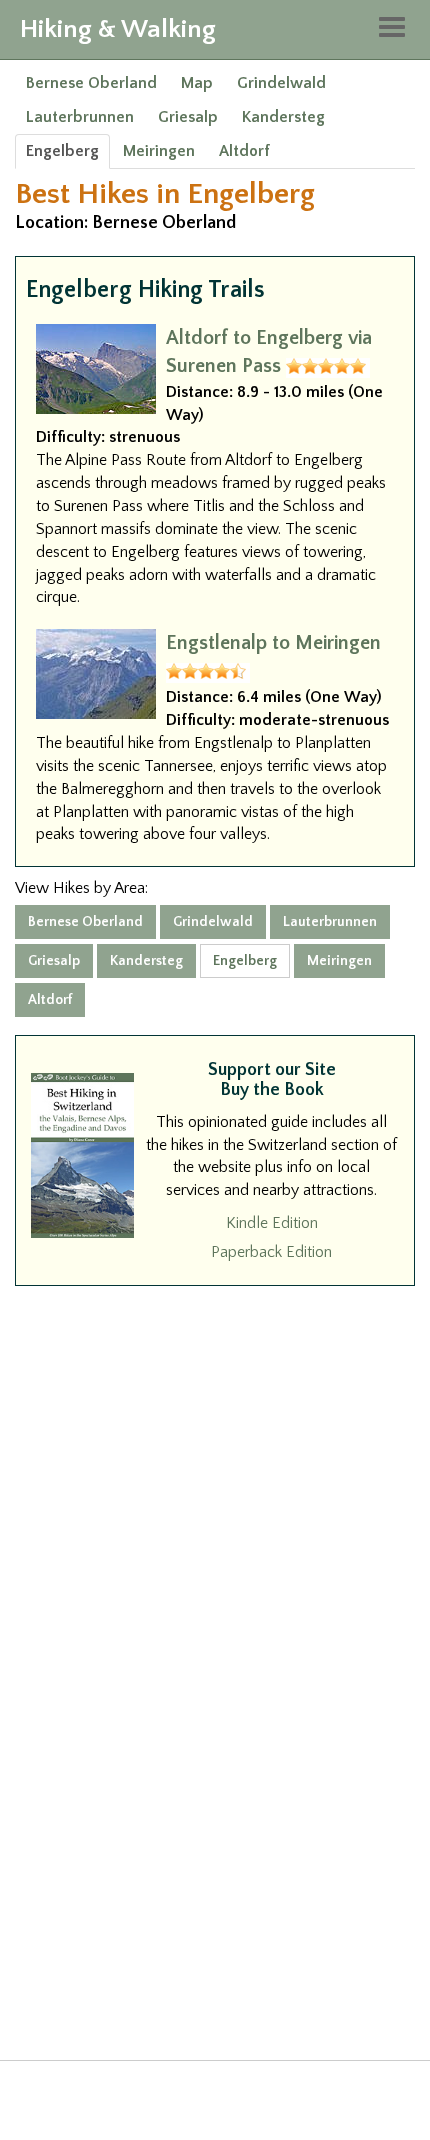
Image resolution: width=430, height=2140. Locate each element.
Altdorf (244, 151)
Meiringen (159, 151)
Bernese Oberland (91, 83)
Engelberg (62, 151)
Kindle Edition (272, 1223)
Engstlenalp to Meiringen (273, 643)
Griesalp (188, 117)
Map (197, 83)
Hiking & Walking (118, 29)
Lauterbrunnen (80, 117)
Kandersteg (283, 117)
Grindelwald (281, 83)
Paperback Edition (271, 1252)
